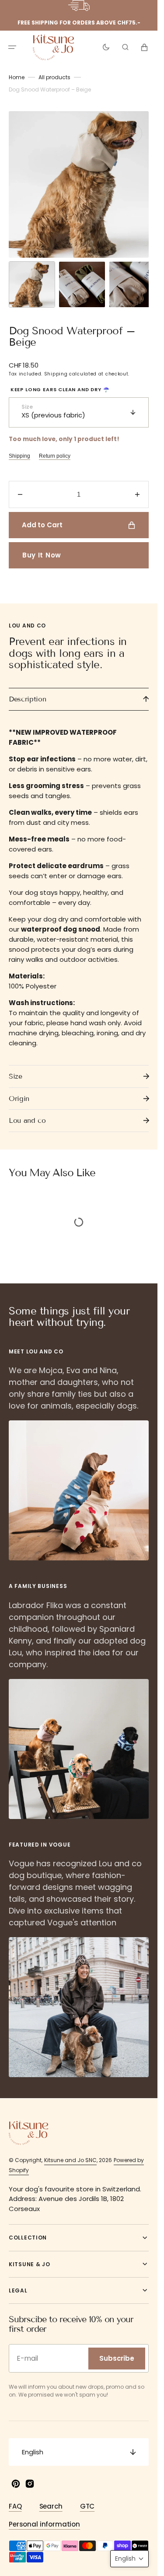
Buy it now (42, 555)
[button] (12, 47)
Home (17, 86)
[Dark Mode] (106, 47)
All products (54, 86)
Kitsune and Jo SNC (70, 2160)
